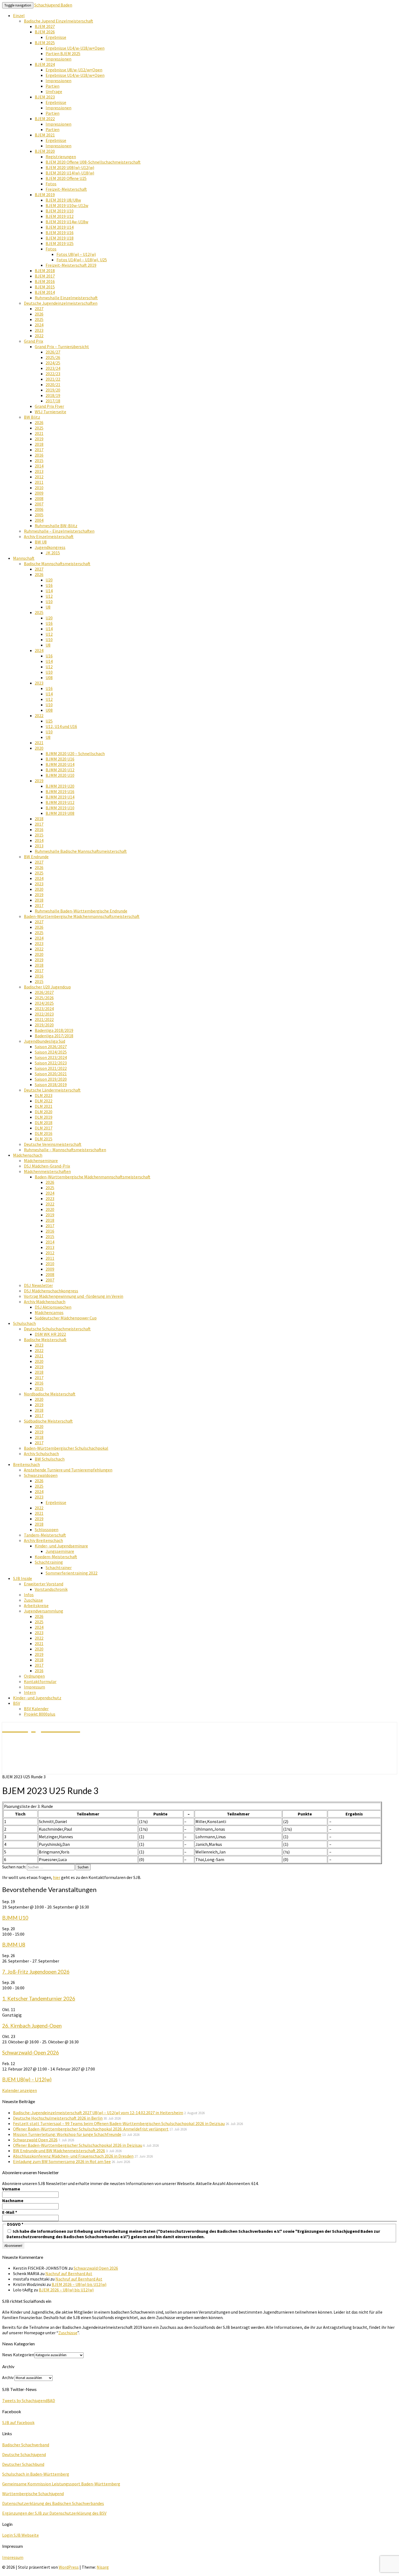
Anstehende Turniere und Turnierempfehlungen (68, 1470)
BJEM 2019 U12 (60, 216)
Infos (29, 1595)
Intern (30, 1692)
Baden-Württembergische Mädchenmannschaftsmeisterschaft (82, 916)
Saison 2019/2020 (51, 1079)
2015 (39, 460)
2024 (39, 325)
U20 (49, 580)
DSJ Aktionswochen (53, 1307)
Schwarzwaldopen (41, 1475)
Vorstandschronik (51, 1589)
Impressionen (58, 59)
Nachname (13, 2200)
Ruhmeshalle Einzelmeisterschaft (66, 298)
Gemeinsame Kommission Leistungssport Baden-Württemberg (61, 2484)
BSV (17, 1703)
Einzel (19, 15)
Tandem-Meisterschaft (45, 1535)
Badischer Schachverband (26, 2445)
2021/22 (53, 379)
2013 (39, 471)
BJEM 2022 (45, 119)
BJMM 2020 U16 (60, 759)
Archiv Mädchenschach (45, 1302)
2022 (39, 336)
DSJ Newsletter (38, 1285)
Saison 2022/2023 (51, 1063)
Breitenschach (26, 1464)
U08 (49, 678)
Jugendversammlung (44, 1611)
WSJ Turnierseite (50, 412)
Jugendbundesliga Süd (45, 1041)
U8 (48, 607)
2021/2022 (44, 1019)
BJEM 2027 (45, 26)
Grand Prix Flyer (49, 406)
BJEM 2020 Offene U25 (66, 178)
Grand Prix (34, 341)
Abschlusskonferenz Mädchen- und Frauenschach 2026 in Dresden (73, 2156)
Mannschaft (24, 558)
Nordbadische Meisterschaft (50, 1394)
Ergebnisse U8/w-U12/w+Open (74, 70)
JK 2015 (53, 553)
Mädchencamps (49, 1312)
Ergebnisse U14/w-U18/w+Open (75, 48)
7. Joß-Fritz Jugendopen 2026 (36, 1972)
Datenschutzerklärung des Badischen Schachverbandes (53, 2503)
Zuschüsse (33, 1600)
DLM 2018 (44, 1122)
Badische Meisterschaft (45, 1340)
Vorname (11, 2189)
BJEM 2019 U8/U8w (63, 200)
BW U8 (41, 542)
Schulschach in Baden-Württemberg (36, 2474)
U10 (49, 602)
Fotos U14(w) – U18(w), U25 (82, 260)
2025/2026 (44, 998)
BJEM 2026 (45, 32)
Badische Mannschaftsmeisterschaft (57, 564)
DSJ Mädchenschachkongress (51, 1291)
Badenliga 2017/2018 (54, 1036)
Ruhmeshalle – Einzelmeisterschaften (59, 531)
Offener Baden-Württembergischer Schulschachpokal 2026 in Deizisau (78, 2145)
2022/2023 (44, 1014)
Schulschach (24, 1323)
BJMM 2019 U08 (60, 813)
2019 (39, 439)
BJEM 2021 (45, 135)
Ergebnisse (56, 37)
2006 (39, 509)
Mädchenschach (28, 1155)
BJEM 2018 (45, 271)
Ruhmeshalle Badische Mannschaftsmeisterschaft (81, 851)
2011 (39, 482)
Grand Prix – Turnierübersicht (62, 346)
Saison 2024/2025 (51, 1052)
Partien (53, 86)
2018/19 (53, 395)
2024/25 (53, 363)
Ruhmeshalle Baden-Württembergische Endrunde (81, 911)
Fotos (51, 184)
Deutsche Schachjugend (24, 2454)
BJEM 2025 (45, 43)
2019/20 (53, 390)
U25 (49, 721)
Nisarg (103, 2567)
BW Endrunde (36, 857)
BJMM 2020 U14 (60, 764)
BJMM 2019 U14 (60, 797)
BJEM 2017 (45, 276)
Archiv (8, 2377)
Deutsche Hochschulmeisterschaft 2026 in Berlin (58, 2118)
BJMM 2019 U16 (60, 791)
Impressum (34, 1687)
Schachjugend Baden (53, 5)
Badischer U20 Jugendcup (47, 987)
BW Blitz (32, 417)
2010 (39, 488)
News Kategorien (18, 2355)
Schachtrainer (59, 1567)
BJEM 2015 (45, 287)
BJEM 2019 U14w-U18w (67, 222)
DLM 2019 (44, 1117)
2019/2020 (44, 1025)
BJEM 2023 (45, 97)
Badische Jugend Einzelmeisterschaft (58, 21)
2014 (39, 466)
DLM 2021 (44, 1106)
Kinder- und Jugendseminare (61, 1546)
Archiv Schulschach (41, 1454)
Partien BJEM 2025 (63, 53)
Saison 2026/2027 (51, 1047)
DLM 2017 (44, 1128)
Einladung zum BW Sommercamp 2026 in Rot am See (62, 2161)
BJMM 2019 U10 (60, 808)
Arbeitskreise (36, 1605)
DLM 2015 (44, 1139)
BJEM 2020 (45, 151)
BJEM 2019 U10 (60, 211)
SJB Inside (23, 1578)
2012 (39, 477)
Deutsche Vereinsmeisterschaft (53, 1144)
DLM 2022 (44, 1101)
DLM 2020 (44, 1112)
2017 (39, 450)
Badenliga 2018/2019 (54, 1030)
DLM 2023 (44, 1095)
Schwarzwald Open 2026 (35, 2140)
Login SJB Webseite (20, 2535)
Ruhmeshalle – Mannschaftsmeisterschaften (65, 1150)
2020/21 (53, 384)
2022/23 (53, 374)
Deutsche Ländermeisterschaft (52, 1090)
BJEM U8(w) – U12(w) (27, 2079)
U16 (49, 585)
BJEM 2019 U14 (60, 227)
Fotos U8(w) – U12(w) (76, 254)
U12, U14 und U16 (61, 726)
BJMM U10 (15, 1918)
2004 (39, 520)
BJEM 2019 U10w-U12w (67, 205)
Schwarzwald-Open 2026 (31, 2053)
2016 (39, 455)
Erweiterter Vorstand (44, 1584)
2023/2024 (44, 1009)
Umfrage (54, 91)
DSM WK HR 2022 (50, 1334)
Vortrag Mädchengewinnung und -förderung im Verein (74, 1296)
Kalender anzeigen (20, 2090)
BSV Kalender (36, 1709)
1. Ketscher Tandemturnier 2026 (39, 1999)
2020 (39, 748)
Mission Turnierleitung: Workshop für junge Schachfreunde (67, 2134)
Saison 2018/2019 (51, 1085)
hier (57, 1877)
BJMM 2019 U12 (60, 802)
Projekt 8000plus (40, 1714)
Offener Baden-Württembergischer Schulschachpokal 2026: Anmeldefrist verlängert (91, 2129)
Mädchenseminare (41, 1160)
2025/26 (53, 357)
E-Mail (10, 2212)
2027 (39, 309)
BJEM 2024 (45, 64)
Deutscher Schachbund (23, 2464)
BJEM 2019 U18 (60, 238)
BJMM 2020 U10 (60, 775)
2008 (39, 498)
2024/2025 (44, 1003)
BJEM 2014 (45, 292)
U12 (49, 596)
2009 (39, 493)
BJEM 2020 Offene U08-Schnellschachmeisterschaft (93, 162)
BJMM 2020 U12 (60, 770)
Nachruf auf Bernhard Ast (69, 2273)
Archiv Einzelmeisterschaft (49, 536)
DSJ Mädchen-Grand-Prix (47, 1166)
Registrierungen (61, 157)
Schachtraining (49, 1562)
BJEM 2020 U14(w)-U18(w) (70, 173)
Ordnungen (34, 1676)
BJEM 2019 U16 (60, 233)
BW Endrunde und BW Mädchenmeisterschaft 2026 (59, 2151)
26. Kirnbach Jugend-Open (32, 2026)
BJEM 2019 (45, 195)
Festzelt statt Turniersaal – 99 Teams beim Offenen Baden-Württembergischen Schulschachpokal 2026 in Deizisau (119, 2123)
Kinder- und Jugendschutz (37, 1698)
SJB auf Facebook (18, 2422)
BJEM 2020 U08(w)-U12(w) (70, 167)
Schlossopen (47, 1529)
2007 (39, 504)
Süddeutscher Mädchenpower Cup (66, 1318)
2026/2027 (44, 992)
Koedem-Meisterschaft (56, 1557)
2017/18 (53, 401)
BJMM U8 (14, 1945)
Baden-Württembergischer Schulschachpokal (66, 1448)
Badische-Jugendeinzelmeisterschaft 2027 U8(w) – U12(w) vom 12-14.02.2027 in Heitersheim (98, 2113)
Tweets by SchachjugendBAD (29, 2400)
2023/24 (53, 368)
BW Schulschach (50, 1459)
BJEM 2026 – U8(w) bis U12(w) (79, 2284)
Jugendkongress (50, 547)
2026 (39, 314)
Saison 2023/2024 (51, 1057)
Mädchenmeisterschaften (47, 1171)
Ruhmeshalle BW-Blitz (56, 526)
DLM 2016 (44, 1133)
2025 (39, 319)
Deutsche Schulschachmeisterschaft (57, 1329)
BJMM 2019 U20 (60, 786)
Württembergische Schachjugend (33, 2494)
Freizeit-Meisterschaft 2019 (71, 265)
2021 (39, 433)
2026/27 (53, 352)
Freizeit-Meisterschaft (66, 189)
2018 (39, 444)
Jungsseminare (60, 1551)
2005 (39, 515)
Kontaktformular (40, 1681)
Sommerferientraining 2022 (72, 1573)
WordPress (69, 2567)
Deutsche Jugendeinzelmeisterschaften (61, 303)
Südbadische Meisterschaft (48, 1421)
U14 (49, 591)
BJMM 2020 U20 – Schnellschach (75, 753)
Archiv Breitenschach (43, 1540)
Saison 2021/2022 (51, 1068)
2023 (39, 330)
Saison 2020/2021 (51, 1074)
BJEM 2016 (45, 281)
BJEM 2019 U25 (60, 243)
